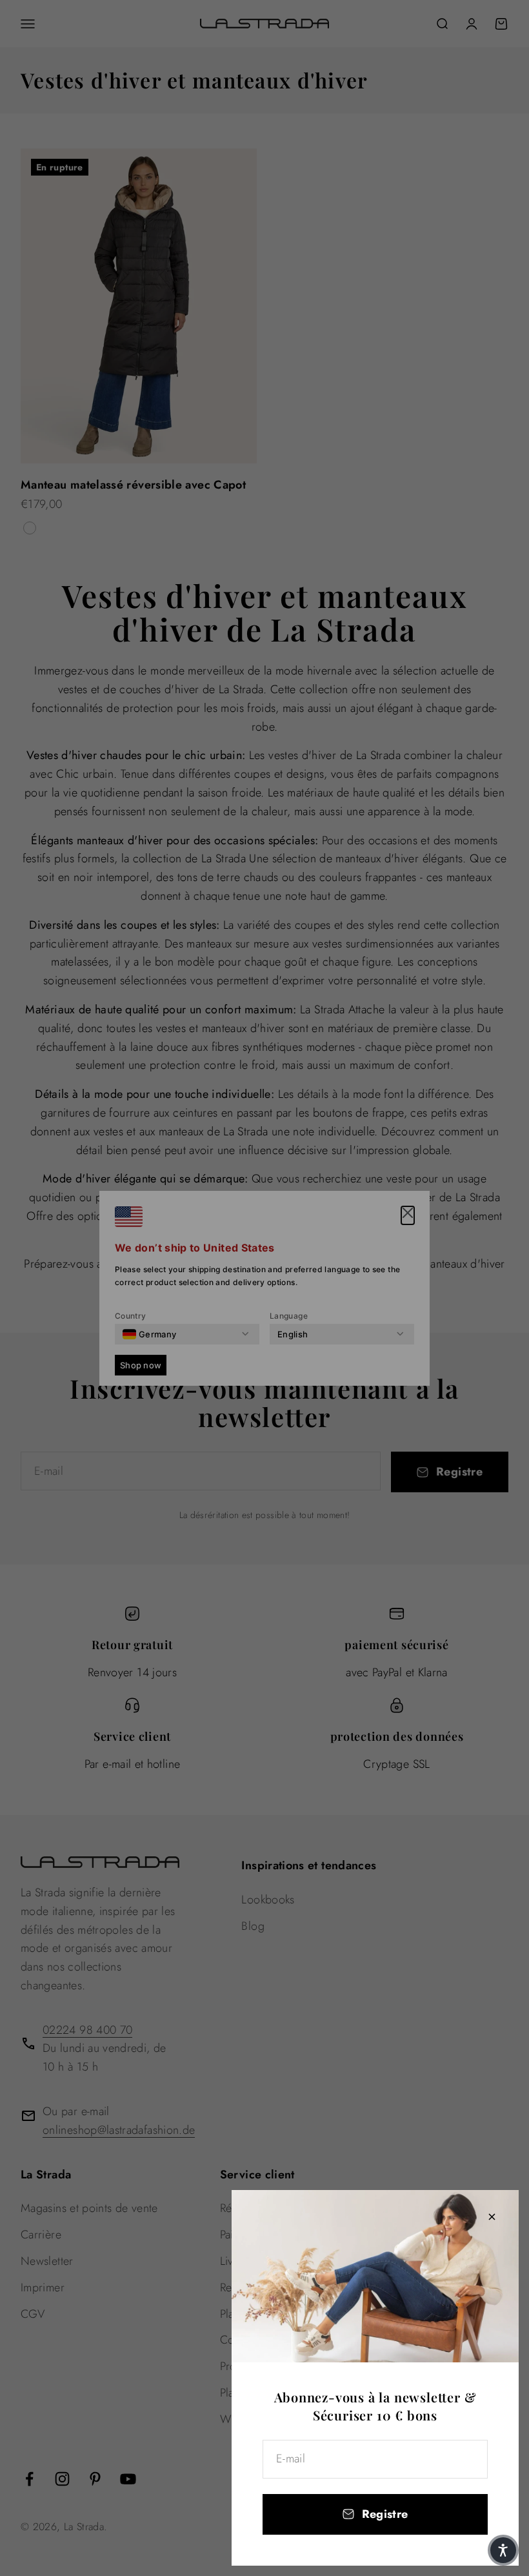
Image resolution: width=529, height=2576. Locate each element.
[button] (503, 2550)
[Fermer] (492, 2217)
